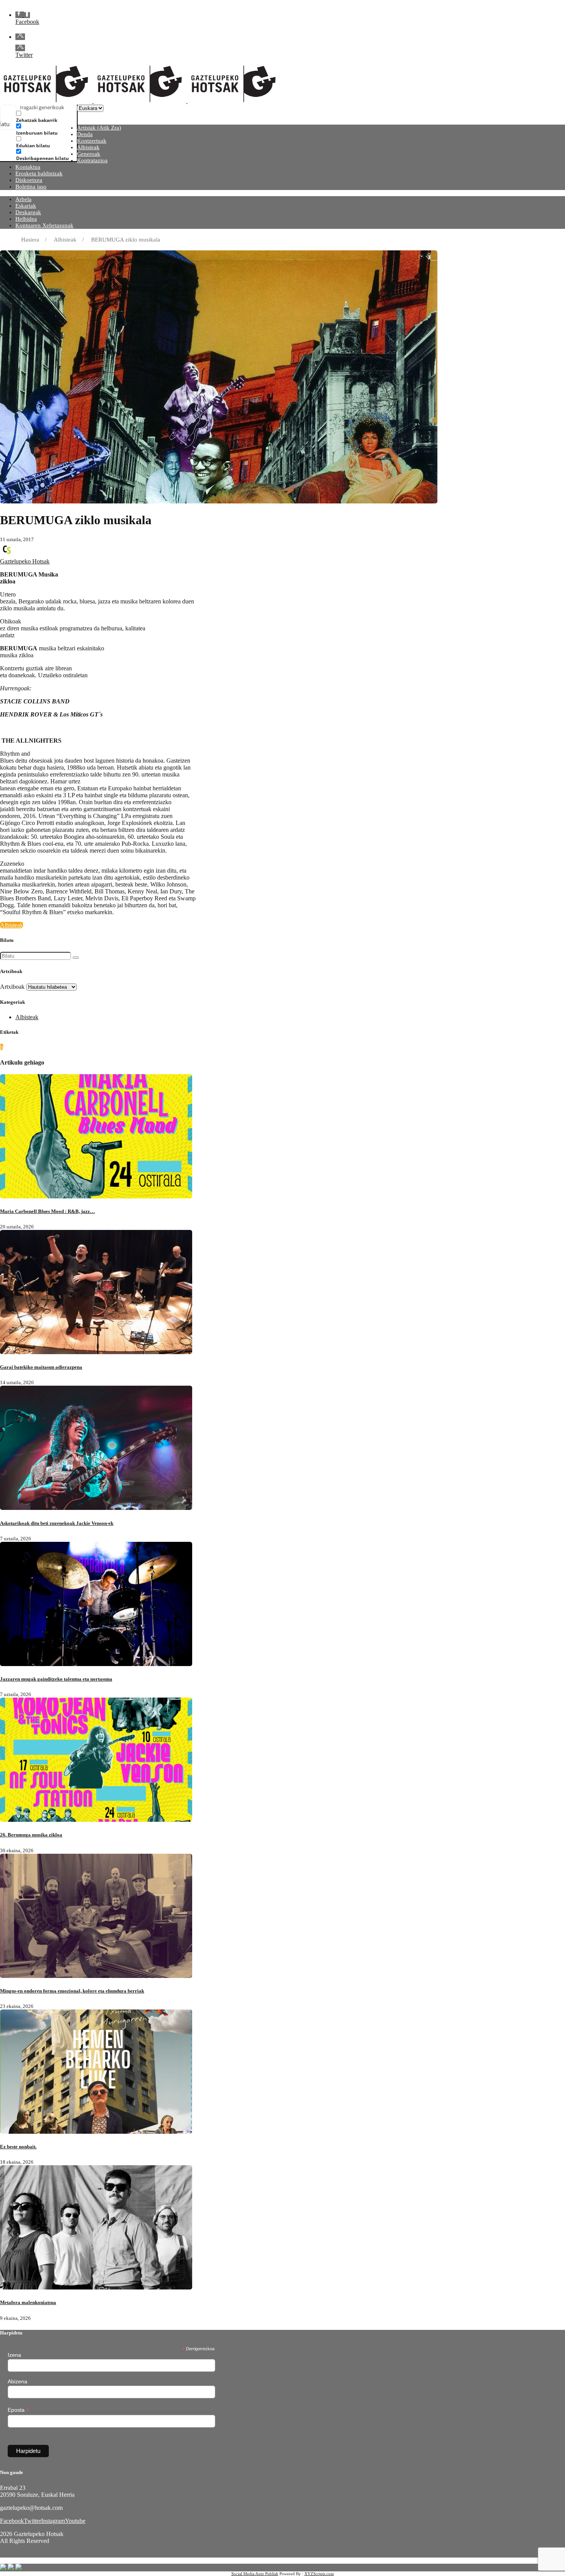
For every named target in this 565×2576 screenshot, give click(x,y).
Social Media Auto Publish (255, 2574)
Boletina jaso (31, 187)
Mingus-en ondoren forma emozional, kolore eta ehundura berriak (72, 1991)
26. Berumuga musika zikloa (31, 1835)
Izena (14, 2355)
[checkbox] (55, 117)
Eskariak (26, 206)
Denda (85, 134)
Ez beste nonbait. (18, 2147)
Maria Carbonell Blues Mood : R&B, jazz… (47, 1211)
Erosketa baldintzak (39, 173)
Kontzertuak (92, 141)
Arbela (23, 199)
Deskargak (28, 212)
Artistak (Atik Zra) (99, 128)
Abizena (17, 2381)
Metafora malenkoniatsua (28, 2302)
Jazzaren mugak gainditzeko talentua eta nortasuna (56, 1679)
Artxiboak (12, 987)
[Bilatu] (76, 958)
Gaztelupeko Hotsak (25, 561)
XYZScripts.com (319, 2574)
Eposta (18, 2410)
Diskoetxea (29, 180)
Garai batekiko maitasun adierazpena (41, 1367)
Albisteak (88, 147)
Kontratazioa (92, 160)
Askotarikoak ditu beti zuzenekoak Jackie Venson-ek (57, 1523)
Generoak (89, 154)
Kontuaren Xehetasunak (44, 225)
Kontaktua (28, 167)
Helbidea (26, 219)
